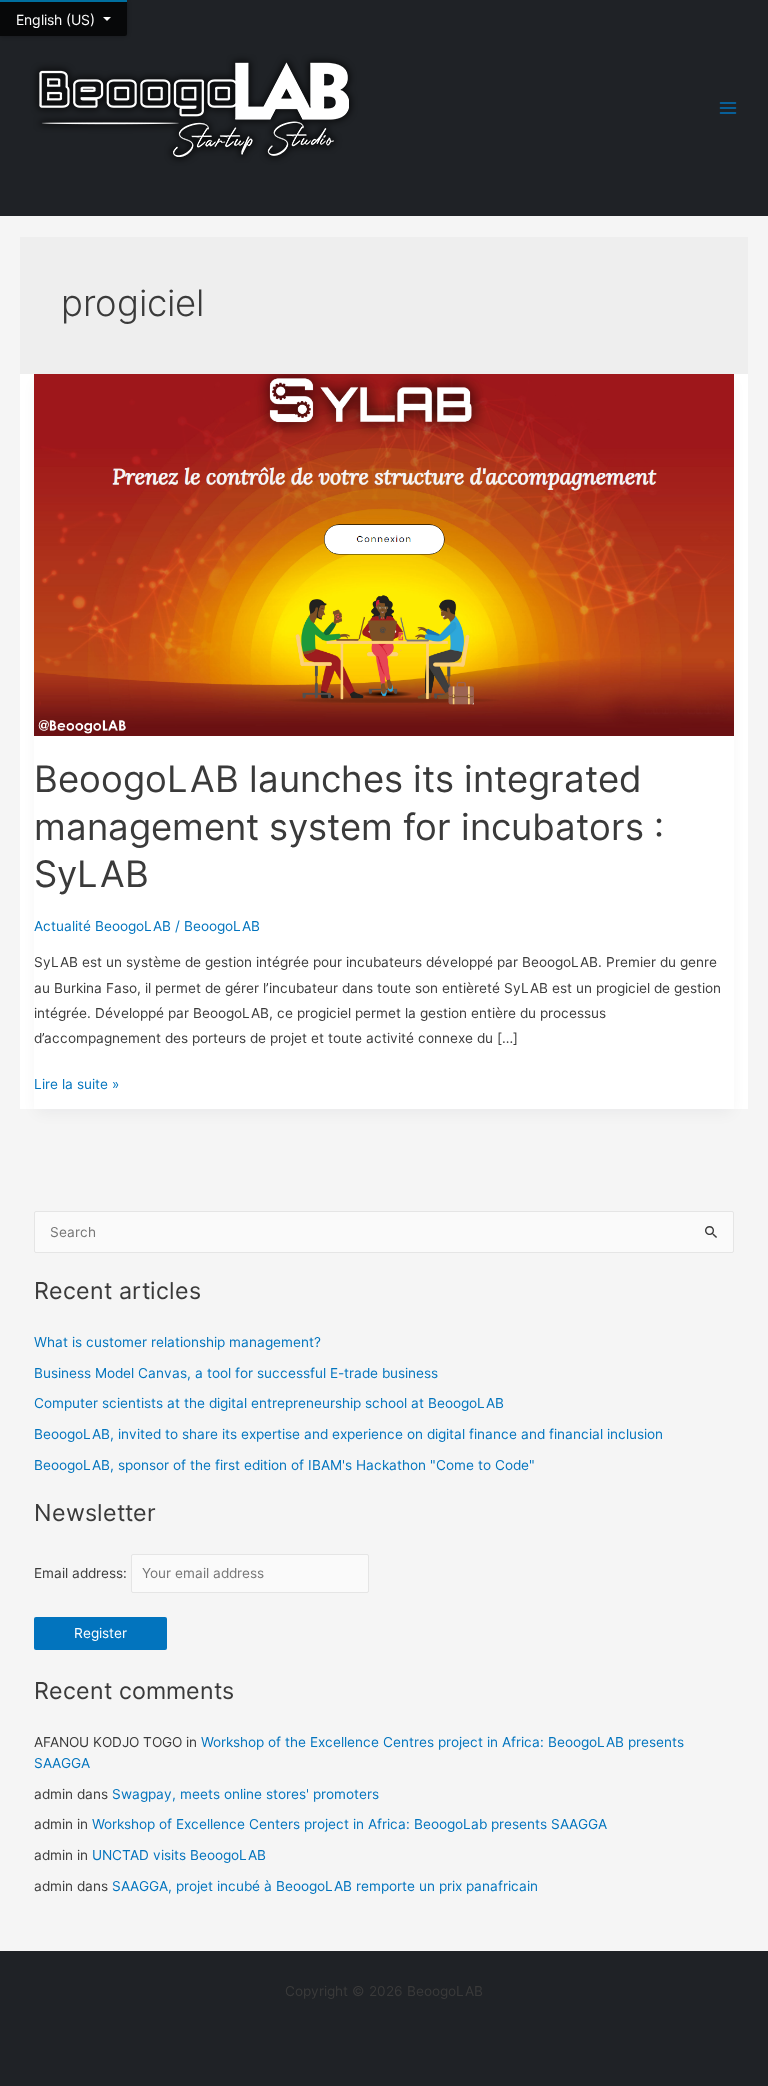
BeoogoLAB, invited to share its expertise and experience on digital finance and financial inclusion (348, 1434)
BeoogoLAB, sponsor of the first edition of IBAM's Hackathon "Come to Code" (284, 1465)
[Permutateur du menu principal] (728, 108)
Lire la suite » (76, 1082)
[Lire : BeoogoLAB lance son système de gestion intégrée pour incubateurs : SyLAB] (384, 554)
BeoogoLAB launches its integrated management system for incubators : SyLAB (349, 826)
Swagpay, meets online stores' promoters (245, 1794)
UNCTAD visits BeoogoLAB (179, 1855)
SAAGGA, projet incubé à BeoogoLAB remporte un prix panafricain (325, 1886)
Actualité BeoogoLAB (102, 926)
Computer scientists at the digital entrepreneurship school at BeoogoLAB (269, 1403)
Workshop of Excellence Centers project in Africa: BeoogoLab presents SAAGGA (349, 1824)
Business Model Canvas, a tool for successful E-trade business (236, 1373)
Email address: (82, 1573)
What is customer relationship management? (177, 1342)
